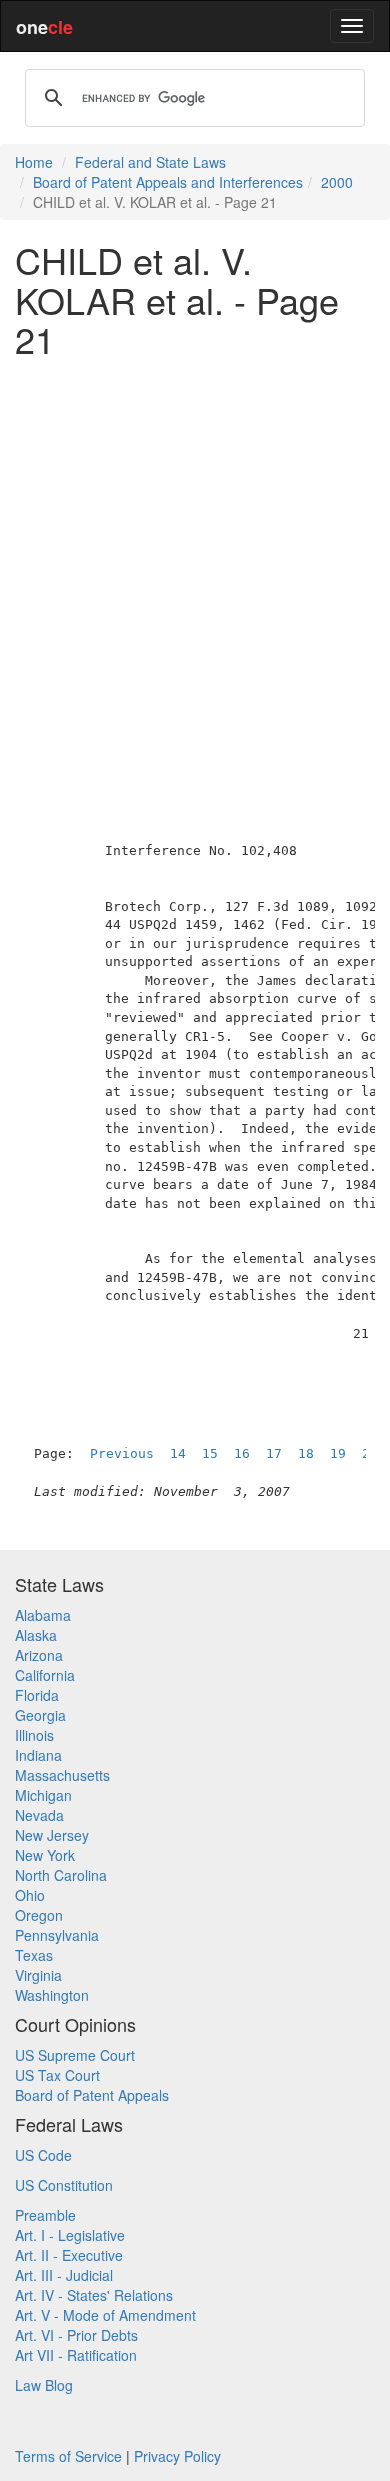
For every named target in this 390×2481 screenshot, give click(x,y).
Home (34, 162)
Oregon (39, 1915)
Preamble (45, 2215)
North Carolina (61, 1875)
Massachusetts (62, 1775)
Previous (122, 1453)
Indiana (38, 1755)
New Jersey (52, 1835)
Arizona (39, 1655)
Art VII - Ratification (76, 2355)
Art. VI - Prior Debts (76, 2335)
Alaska (36, 1635)
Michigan (43, 1795)
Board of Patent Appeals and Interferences (168, 182)
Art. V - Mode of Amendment (105, 2315)
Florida (37, 1695)
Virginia (38, 1975)
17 (274, 1453)
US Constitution (64, 2185)
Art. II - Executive (69, 2255)
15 (210, 1453)
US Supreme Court (75, 2055)
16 (242, 1453)
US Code (43, 2155)
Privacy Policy (177, 2456)
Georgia (40, 1715)
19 (338, 1453)
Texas (34, 1955)
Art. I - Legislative (70, 2235)
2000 (337, 182)
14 (178, 1453)
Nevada (39, 1815)
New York (45, 1855)
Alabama (43, 1615)
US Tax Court (57, 2075)
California (45, 1675)
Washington (52, 1995)
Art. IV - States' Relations (94, 2295)
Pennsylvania (57, 1935)
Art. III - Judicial (64, 2275)
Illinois (34, 1735)
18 (306, 1453)
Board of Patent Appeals (92, 2095)
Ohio (30, 1895)
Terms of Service (68, 2456)
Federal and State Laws (150, 162)
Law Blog (44, 2385)
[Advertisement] (195, 568)
